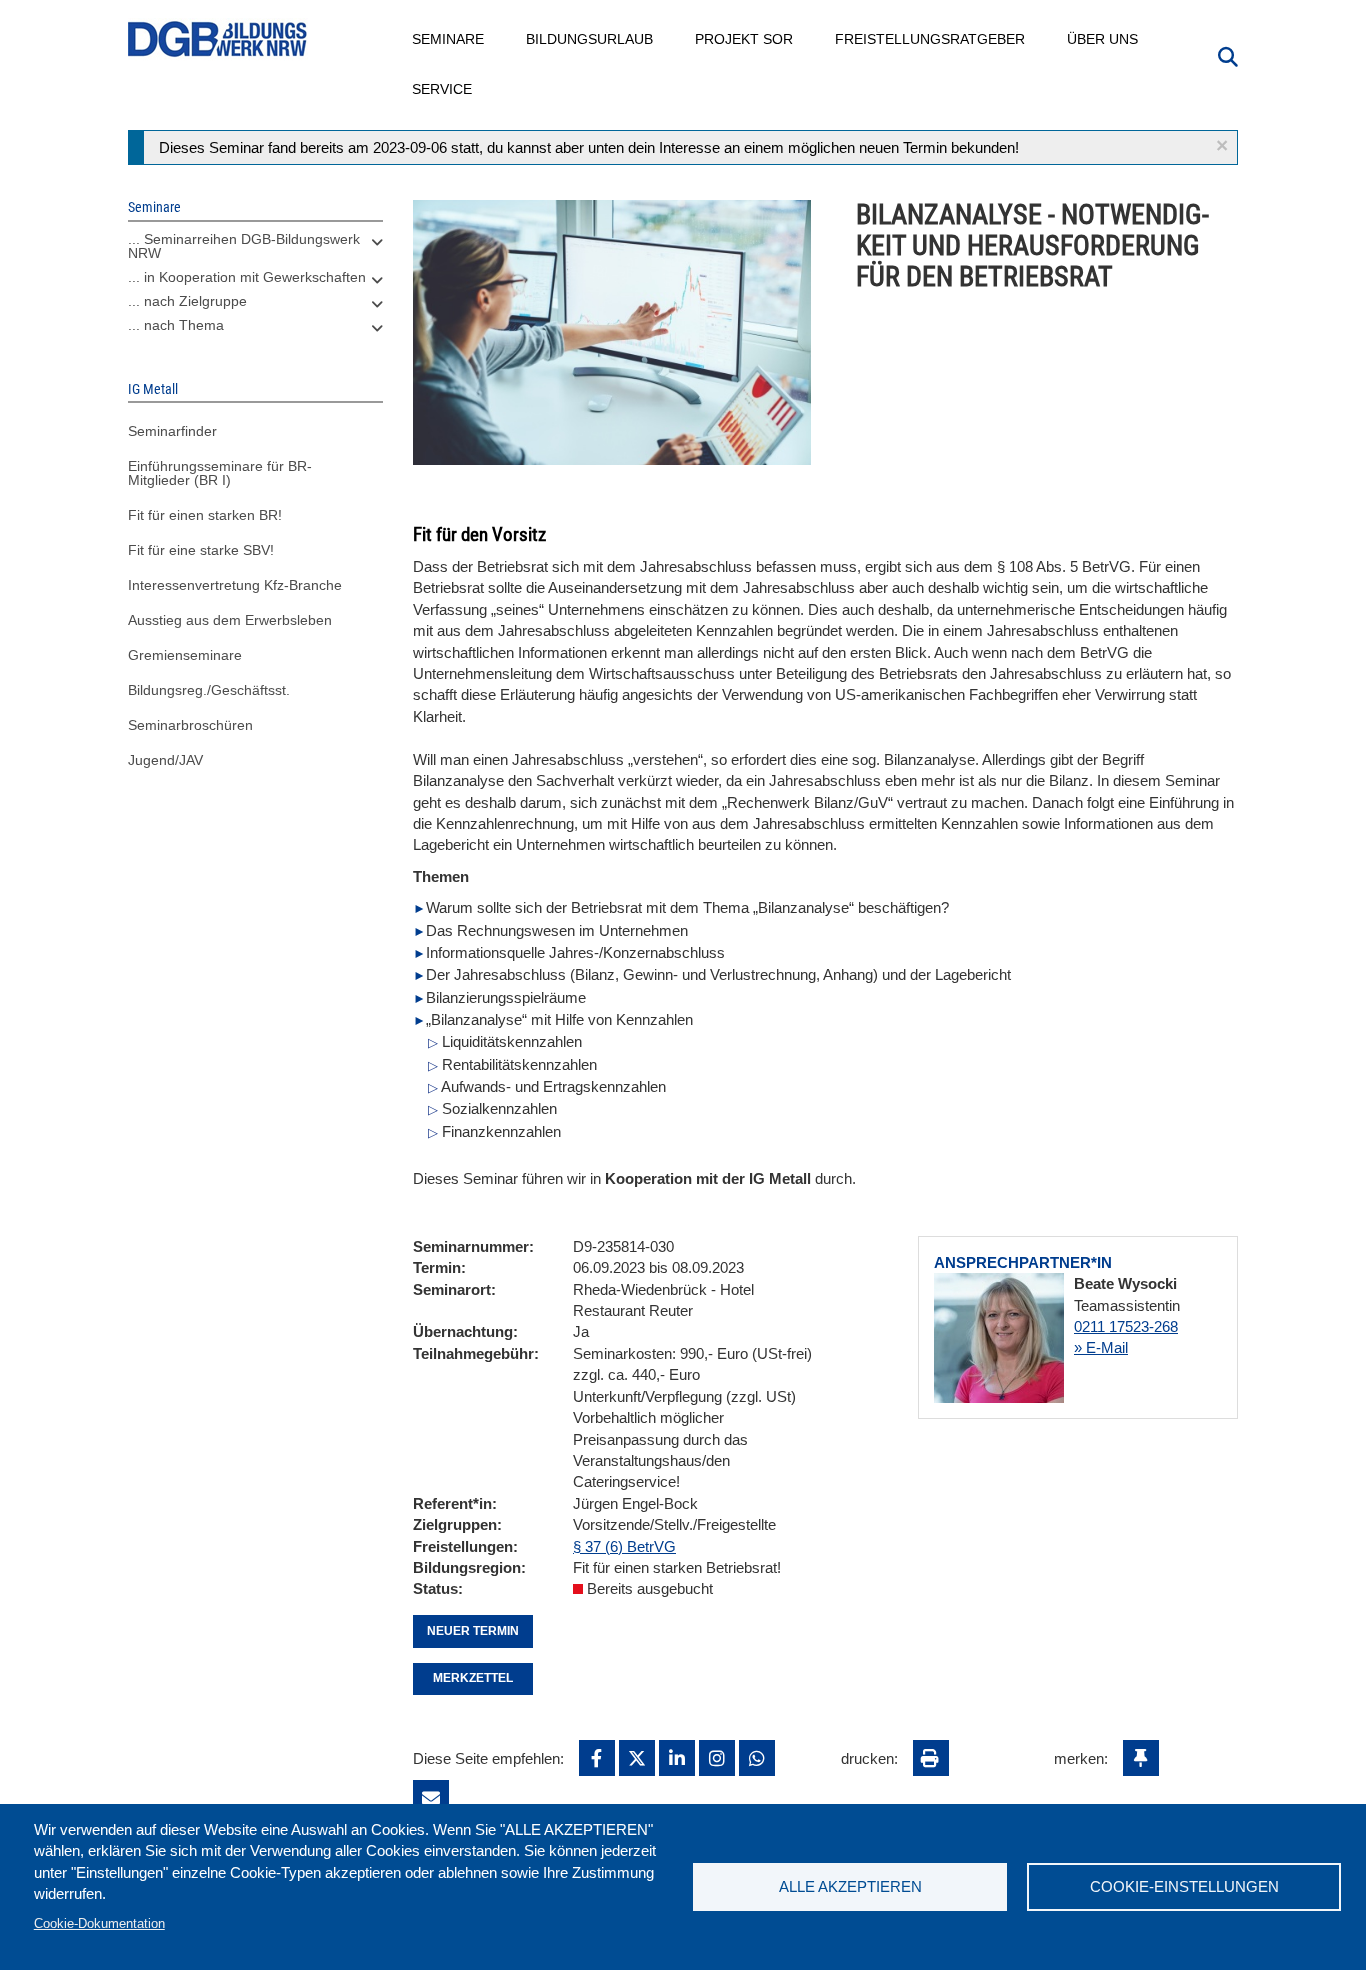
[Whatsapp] (757, 1758)
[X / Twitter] (637, 1758)
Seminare (449, 39)
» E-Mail (1101, 1347)
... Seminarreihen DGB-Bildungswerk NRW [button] (244, 246)
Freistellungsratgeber (931, 39)
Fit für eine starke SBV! (201, 550)
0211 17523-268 (1126, 1326)
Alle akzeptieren (850, 1886)
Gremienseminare (185, 655)
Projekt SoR (745, 39)
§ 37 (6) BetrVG (624, 1546)
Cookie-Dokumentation (99, 1923)
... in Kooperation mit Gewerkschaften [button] (247, 277)
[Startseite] (218, 39)
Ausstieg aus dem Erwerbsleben (230, 620)
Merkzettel (473, 1678)
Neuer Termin (473, 1631)
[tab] (255, 251)
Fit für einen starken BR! (205, 515)
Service (443, 89)
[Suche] (1228, 55)
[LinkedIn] (677, 1758)
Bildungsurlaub (590, 39)
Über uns (1103, 39)
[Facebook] (597, 1758)
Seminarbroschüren (190, 725)
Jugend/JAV (165, 760)
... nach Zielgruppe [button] (187, 301)
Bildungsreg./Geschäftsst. (209, 690)
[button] (1222, 145)
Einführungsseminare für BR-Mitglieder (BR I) (220, 473)
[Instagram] (717, 1758)
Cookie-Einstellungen (1184, 1886)
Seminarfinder (172, 431)
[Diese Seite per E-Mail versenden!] (431, 1798)
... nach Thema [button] (176, 325)
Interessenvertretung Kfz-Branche (235, 585)
